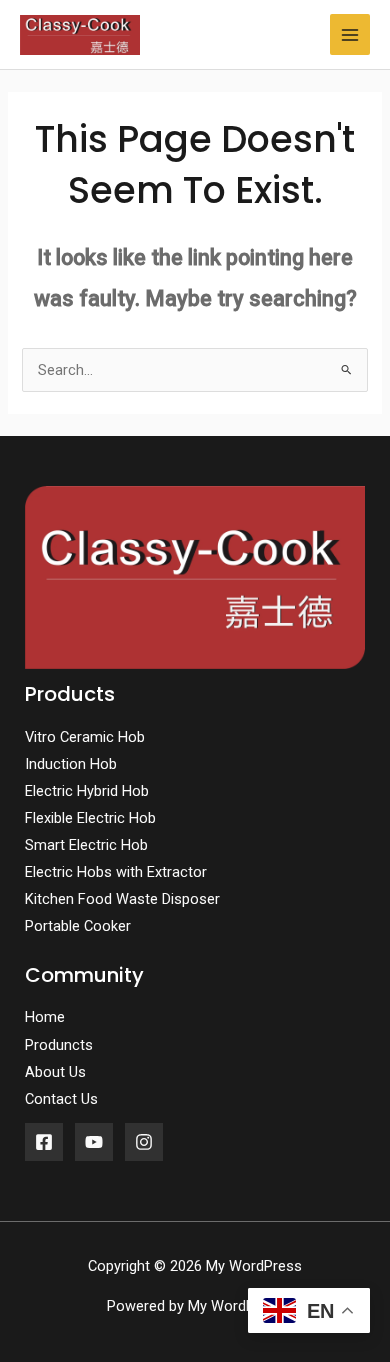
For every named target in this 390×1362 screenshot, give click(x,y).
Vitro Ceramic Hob (85, 737)
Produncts (59, 1045)
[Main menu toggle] (350, 34)
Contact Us (61, 1099)
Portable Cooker (78, 926)
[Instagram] (144, 1142)
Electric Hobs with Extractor (116, 872)
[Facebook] (44, 1142)
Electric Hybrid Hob (87, 791)
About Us (55, 1072)
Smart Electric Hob (86, 845)
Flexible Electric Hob (90, 818)
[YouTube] (94, 1142)
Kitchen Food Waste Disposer (122, 899)
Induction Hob (71, 764)
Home (45, 1017)
